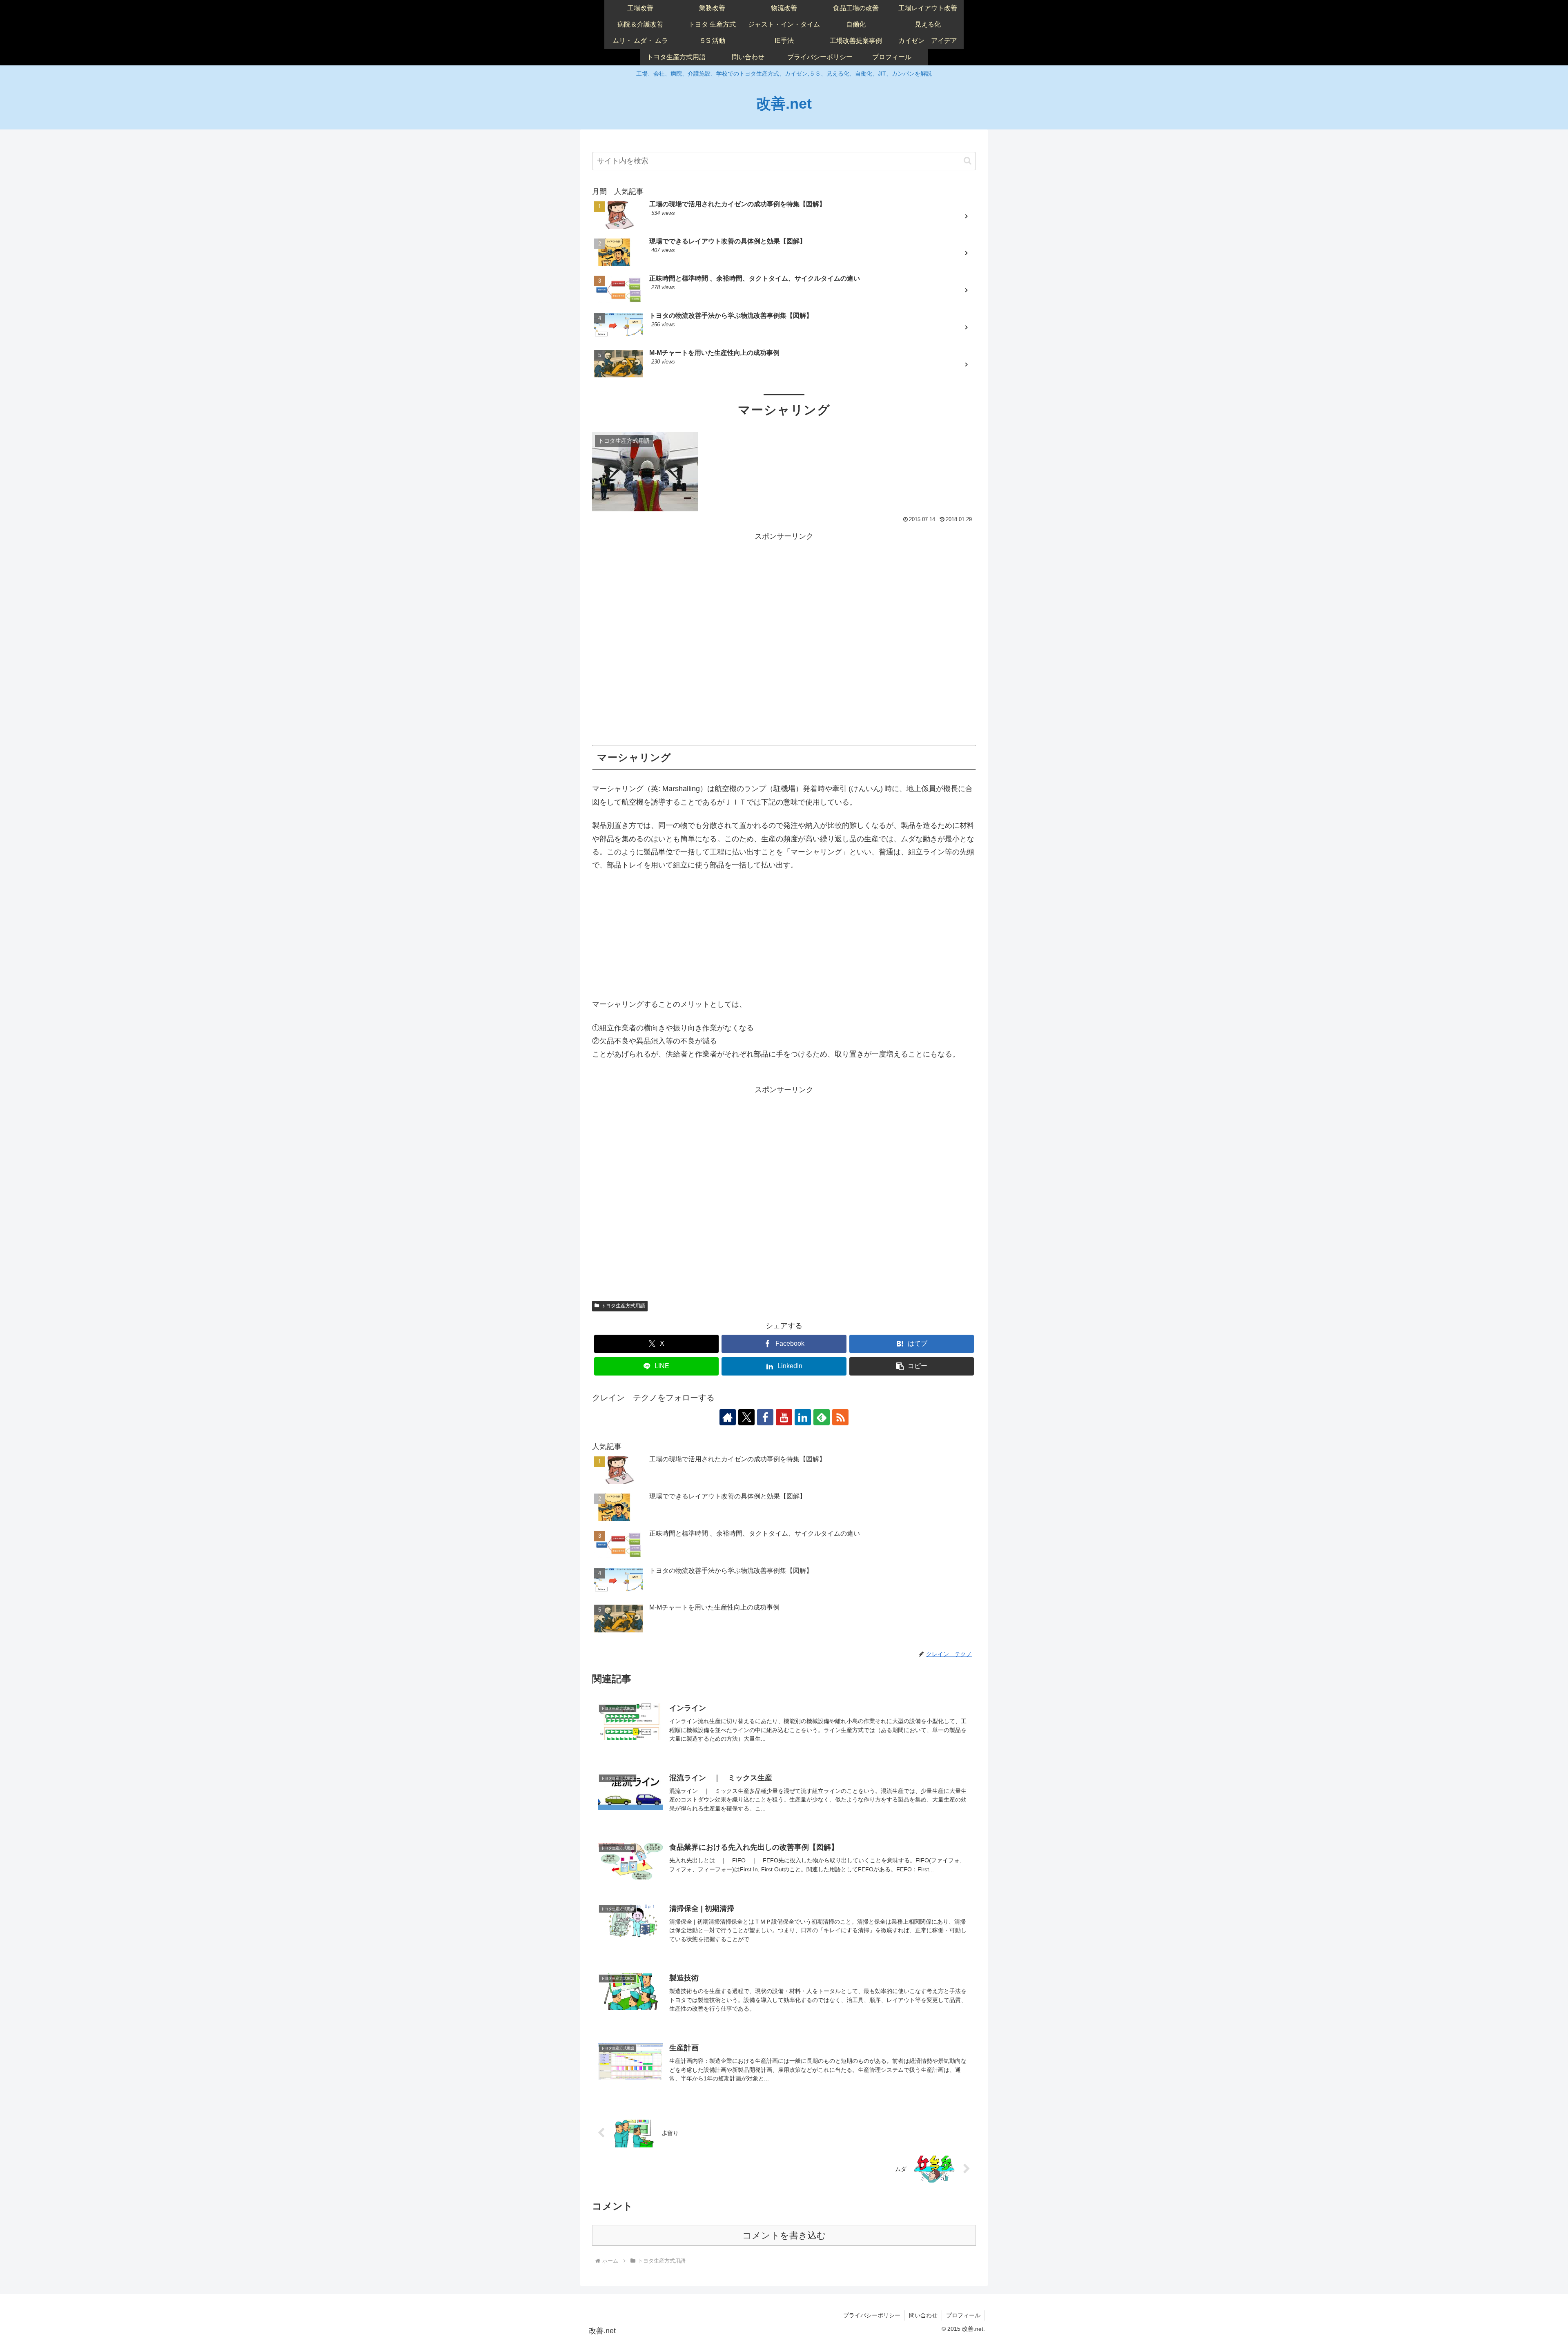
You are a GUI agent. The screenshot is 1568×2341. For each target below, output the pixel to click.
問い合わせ (923, 2315)
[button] (968, 161)
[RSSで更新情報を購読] (840, 1417)
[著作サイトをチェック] (728, 1417)
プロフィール (963, 2315)
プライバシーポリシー (872, 2315)
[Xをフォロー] (746, 1417)
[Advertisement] (784, 639)
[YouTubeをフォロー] (784, 1417)
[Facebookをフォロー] (765, 1417)
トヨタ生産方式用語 (623, 1306)
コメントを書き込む (784, 2235)
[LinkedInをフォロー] (803, 1417)
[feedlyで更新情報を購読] (822, 1417)
